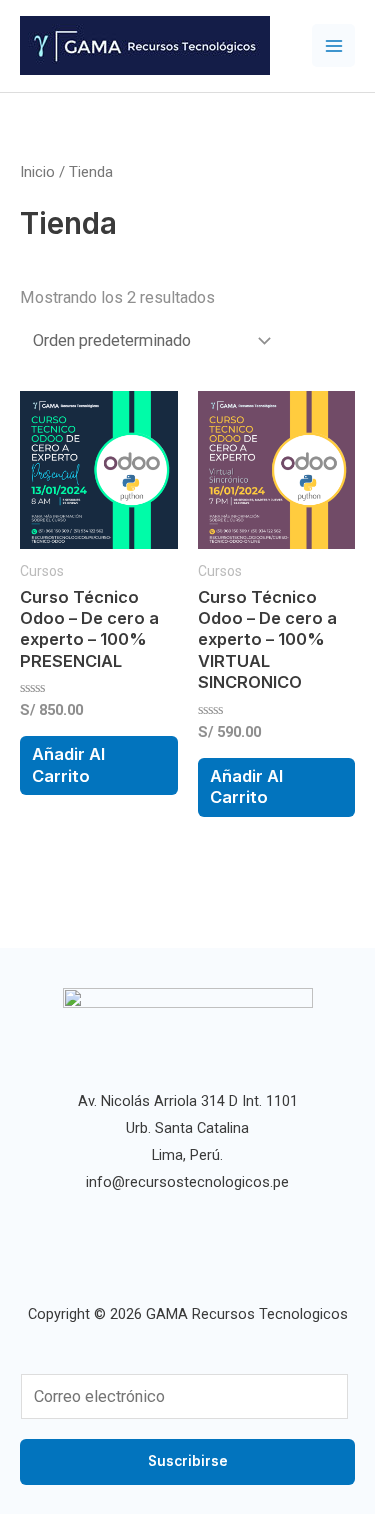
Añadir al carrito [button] (68, 764)
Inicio (37, 172)
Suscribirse (188, 1461)
